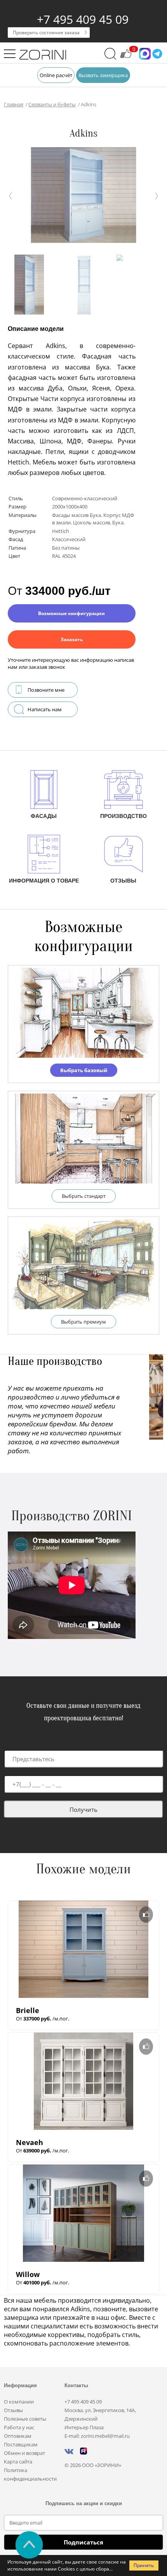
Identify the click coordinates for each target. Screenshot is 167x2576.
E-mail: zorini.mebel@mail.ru (97, 2436)
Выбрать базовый (84, 1070)
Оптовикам (18, 2436)
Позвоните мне (46, 690)
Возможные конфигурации (71, 613)
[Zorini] (43, 56)
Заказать (72, 639)
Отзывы (13, 2410)
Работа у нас (19, 2427)
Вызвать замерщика (103, 75)
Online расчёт (56, 75)
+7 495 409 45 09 (83, 19)
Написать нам (45, 709)
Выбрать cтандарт (84, 1196)
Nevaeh (30, 2142)
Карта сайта (18, 2462)
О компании (19, 2402)
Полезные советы (25, 2419)
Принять (144, 2565)
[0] (126, 57)
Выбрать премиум (83, 1322)
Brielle (28, 2010)
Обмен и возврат (24, 2453)
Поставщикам (21, 2444)
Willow (28, 2274)
